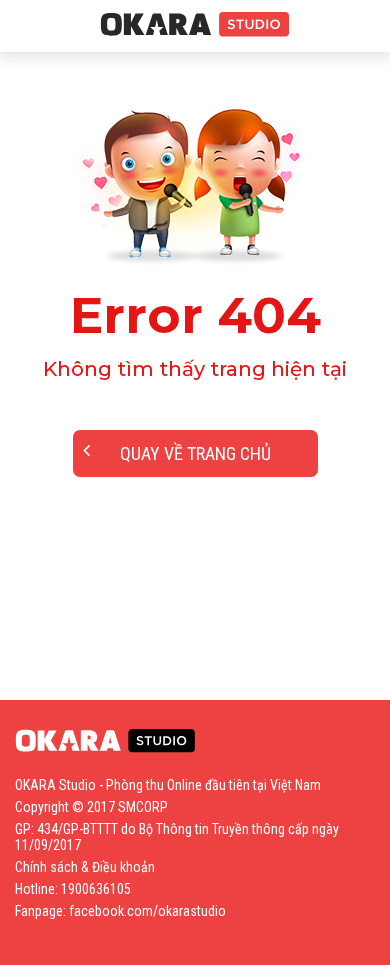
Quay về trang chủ (195, 453)
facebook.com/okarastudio (147, 911)
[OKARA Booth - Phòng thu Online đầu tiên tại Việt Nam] (195, 25)
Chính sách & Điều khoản (85, 867)
